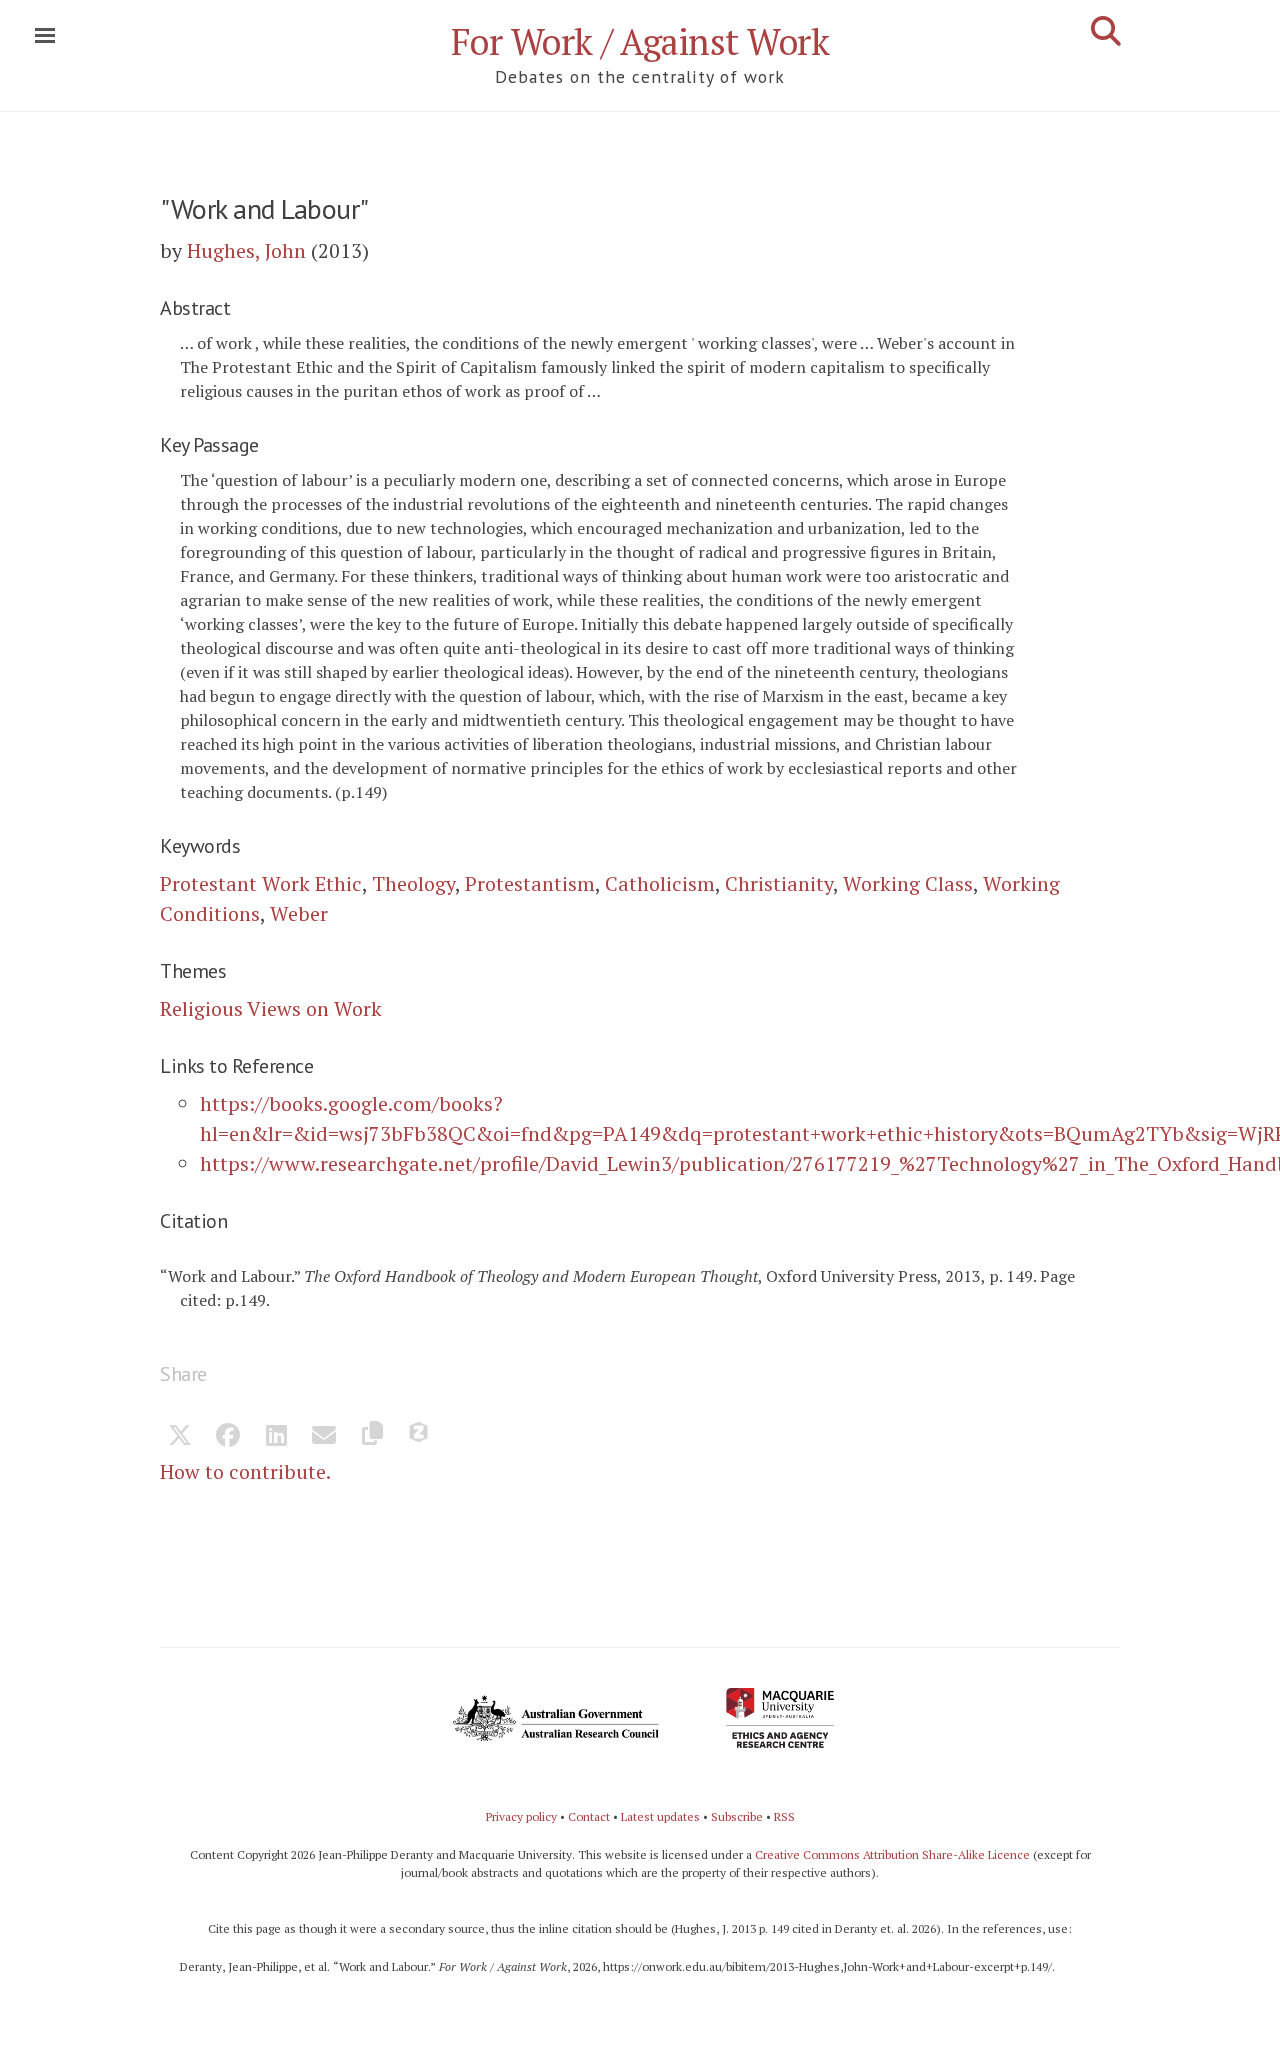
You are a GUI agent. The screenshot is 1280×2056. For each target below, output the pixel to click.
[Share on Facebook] (228, 1437)
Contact (589, 1816)
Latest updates (660, 1816)
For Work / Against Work (640, 41)
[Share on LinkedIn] (276, 1437)
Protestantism (530, 883)
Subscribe (737, 1816)
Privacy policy (521, 1816)
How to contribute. (245, 1471)
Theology (413, 883)
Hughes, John (246, 250)
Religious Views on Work (271, 1008)
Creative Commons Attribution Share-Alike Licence (892, 1854)
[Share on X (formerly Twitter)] (180, 1437)
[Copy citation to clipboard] (372, 1437)
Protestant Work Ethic (261, 883)
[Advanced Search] (1106, 31)
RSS (784, 1816)
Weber (299, 913)
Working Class (908, 883)
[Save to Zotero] (420, 1437)
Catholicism (660, 883)
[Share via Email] (324, 1437)
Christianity (779, 883)
